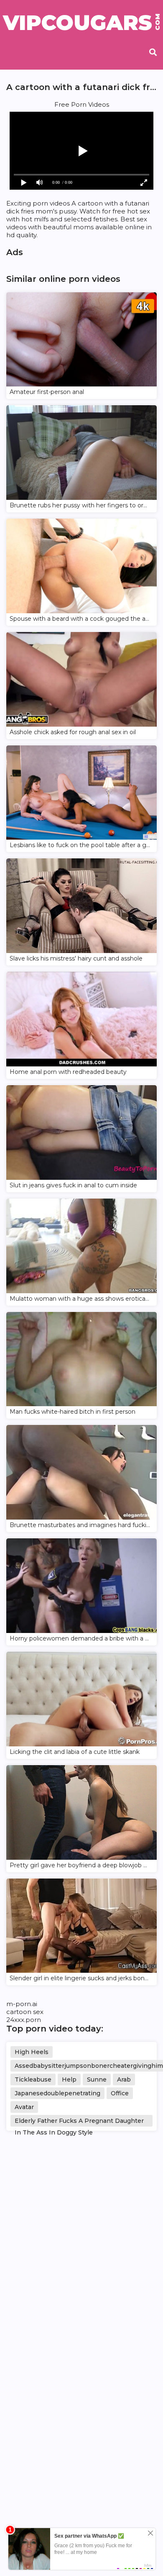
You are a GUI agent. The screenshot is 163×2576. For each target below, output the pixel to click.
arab (124, 2079)
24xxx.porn (24, 2020)
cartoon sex (25, 2012)
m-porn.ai (22, 2004)
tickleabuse (33, 2079)
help (69, 2079)
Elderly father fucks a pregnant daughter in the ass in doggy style (79, 2122)
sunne (97, 2079)
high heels (32, 2052)
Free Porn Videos (82, 104)
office (120, 2093)
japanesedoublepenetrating (57, 2093)
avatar (24, 2107)
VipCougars (82, 23)
